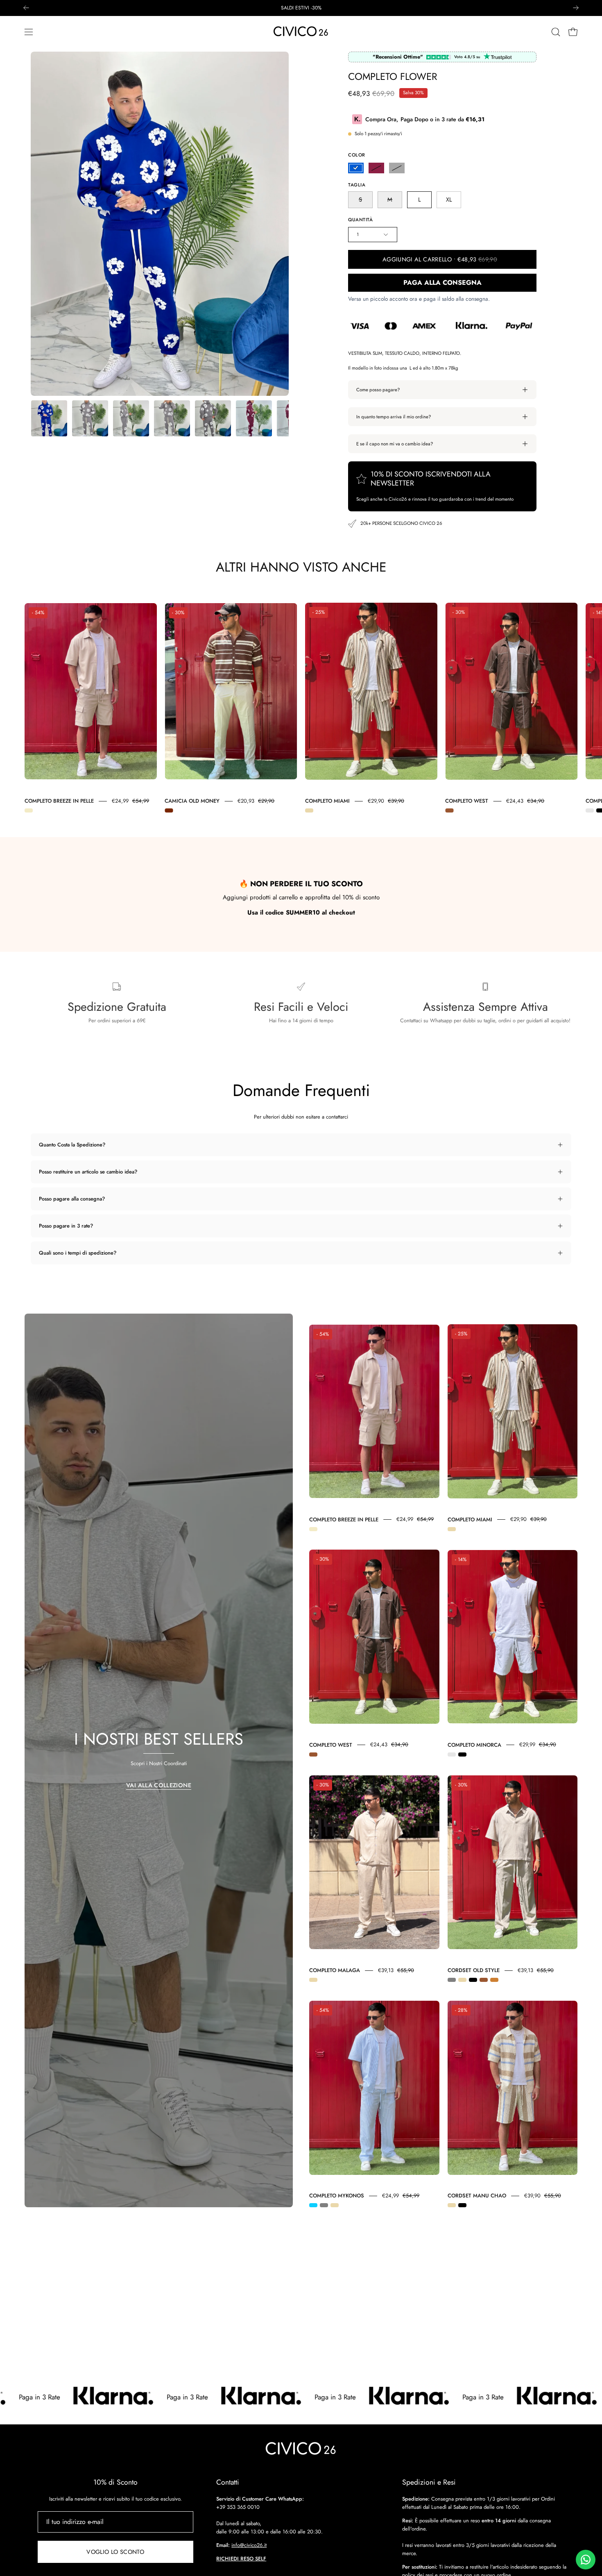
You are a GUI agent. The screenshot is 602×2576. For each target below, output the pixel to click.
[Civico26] (301, 32)
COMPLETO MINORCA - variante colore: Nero (462, 1754)
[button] (556, 32)
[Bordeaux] (376, 168)
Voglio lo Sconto (115, 2552)
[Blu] (356, 168)
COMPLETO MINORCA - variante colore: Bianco (590, 810)
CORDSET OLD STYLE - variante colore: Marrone (484, 1980)
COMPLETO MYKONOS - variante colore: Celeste (313, 2205)
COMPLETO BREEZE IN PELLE (59, 801)
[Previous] (26, 8)
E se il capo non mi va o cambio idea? (395, 444)
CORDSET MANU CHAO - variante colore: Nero (462, 2205)
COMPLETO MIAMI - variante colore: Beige (309, 810)
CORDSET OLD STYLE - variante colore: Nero (473, 1980)
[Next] (576, 8)
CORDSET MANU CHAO (477, 2196)
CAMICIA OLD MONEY (192, 801)
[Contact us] (586, 2560)
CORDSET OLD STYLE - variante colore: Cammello (494, 1980)
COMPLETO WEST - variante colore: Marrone (449, 810)
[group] (301, 8)
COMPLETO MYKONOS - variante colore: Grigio (324, 2205)
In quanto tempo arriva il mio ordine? (394, 417)
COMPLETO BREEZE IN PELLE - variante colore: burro (29, 810)
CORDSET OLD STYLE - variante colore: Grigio (452, 1980)
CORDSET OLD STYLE (474, 1970)
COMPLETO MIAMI (327, 801)
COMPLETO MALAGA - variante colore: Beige (313, 1980)
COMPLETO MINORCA (474, 1744)
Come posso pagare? (378, 390)
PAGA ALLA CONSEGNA (442, 283)
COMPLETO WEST (467, 801)
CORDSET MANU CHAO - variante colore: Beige (452, 2205)
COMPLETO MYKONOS (337, 2196)
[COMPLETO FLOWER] (49, 418)
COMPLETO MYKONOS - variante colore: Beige (335, 2205)
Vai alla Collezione (159, 1785)
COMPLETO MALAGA (335, 1970)
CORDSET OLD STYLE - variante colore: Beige (462, 1980)
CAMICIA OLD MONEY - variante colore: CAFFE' (169, 810)
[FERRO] (397, 168)
